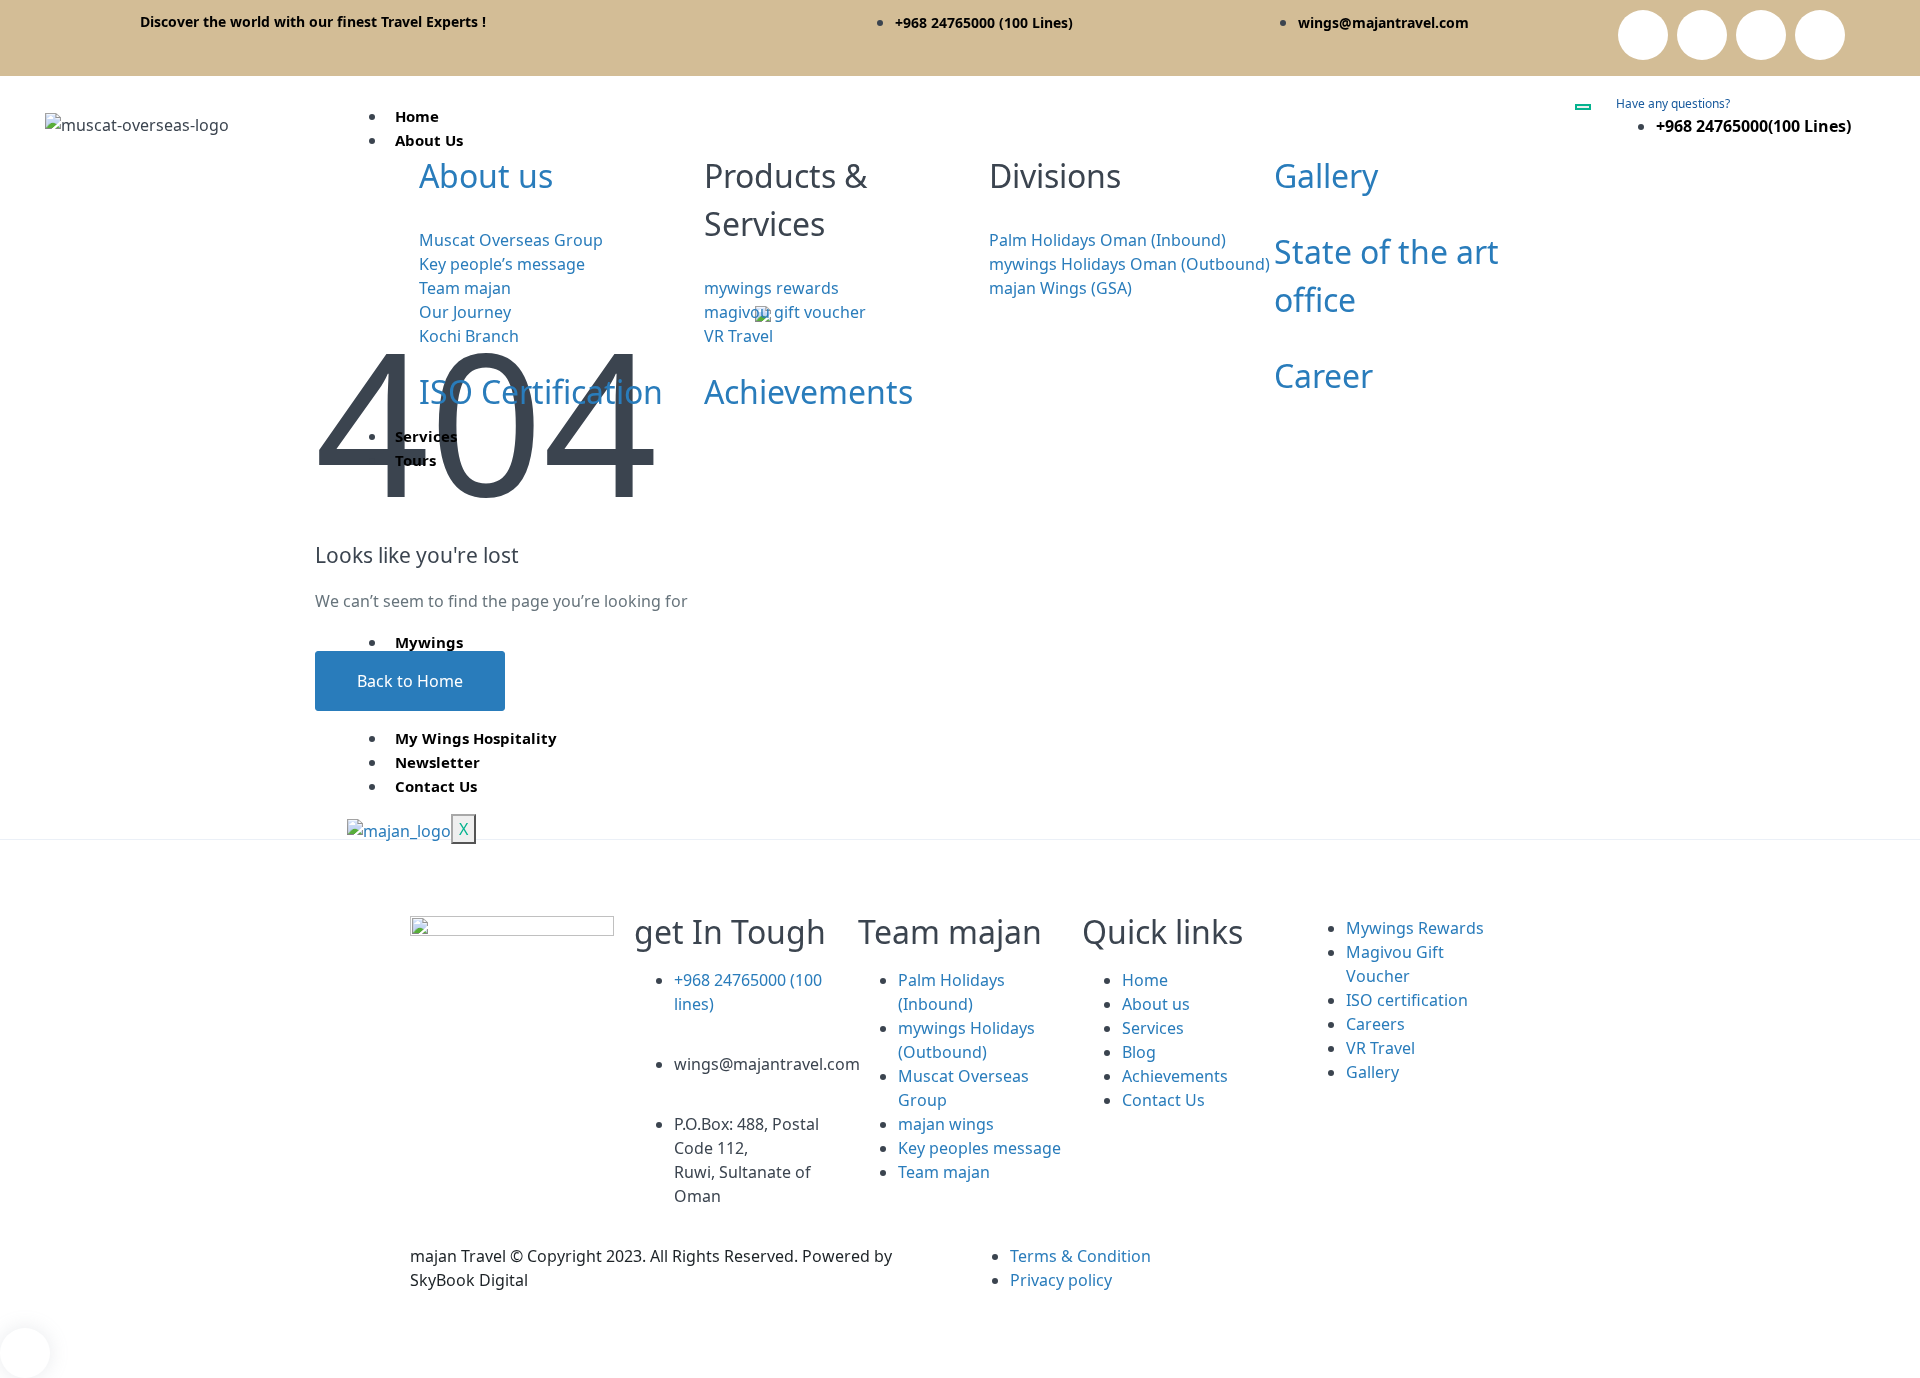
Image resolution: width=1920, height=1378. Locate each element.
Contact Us (436, 786)
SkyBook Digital (469, 1280)
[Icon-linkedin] (1761, 35)
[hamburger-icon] (1583, 107)
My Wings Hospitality (476, 738)
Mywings (429, 642)
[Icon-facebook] (435, 1101)
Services (426, 436)
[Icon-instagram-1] (1702, 35)
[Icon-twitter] (1820, 35)
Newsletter (437, 762)
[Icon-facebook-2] (1643, 35)
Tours (415, 460)
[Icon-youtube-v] (489, 1157)
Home (417, 116)
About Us (429, 140)
